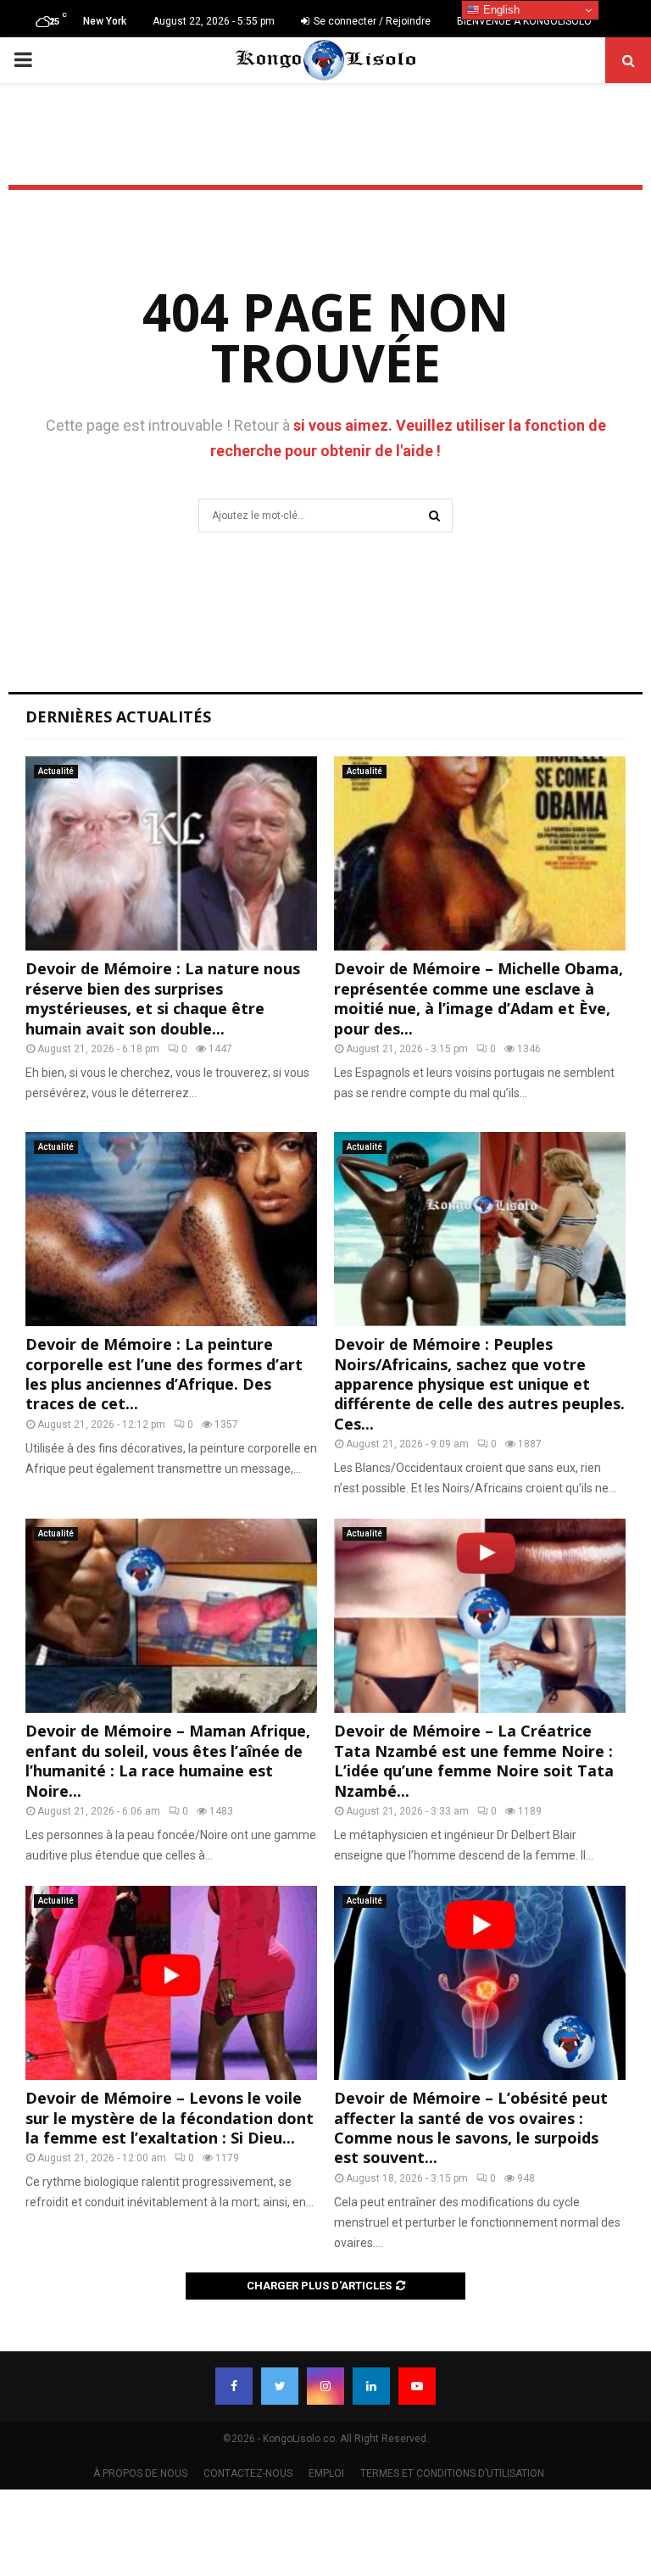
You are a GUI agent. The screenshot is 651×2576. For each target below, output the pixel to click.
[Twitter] (280, 2386)
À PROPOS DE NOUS (140, 2473)
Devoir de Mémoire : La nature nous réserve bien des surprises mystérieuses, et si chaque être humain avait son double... (163, 998)
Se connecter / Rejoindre (371, 21)
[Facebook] (234, 2386)
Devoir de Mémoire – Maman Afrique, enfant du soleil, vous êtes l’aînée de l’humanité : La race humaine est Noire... (168, 1760)
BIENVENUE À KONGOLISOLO (524, 21)
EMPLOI (326, 2473)
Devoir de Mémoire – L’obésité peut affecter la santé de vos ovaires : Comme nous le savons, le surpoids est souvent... (471, 2127)
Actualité (56, 771)
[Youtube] (417, 2386)
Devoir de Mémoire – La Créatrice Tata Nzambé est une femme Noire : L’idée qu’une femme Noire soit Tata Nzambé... (474, 1760)
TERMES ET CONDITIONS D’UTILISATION (452, 2473)
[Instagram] (325, 2386)
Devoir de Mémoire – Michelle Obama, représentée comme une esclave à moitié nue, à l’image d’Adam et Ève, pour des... (479, 998)
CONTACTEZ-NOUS (248, 2473)
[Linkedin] (371, 2386)
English (500, 10)
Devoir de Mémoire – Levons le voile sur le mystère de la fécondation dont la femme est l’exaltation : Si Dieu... (170, 2118)
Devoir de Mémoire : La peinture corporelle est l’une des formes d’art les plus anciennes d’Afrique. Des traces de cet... (164, 1374)
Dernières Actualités (118, 716)
